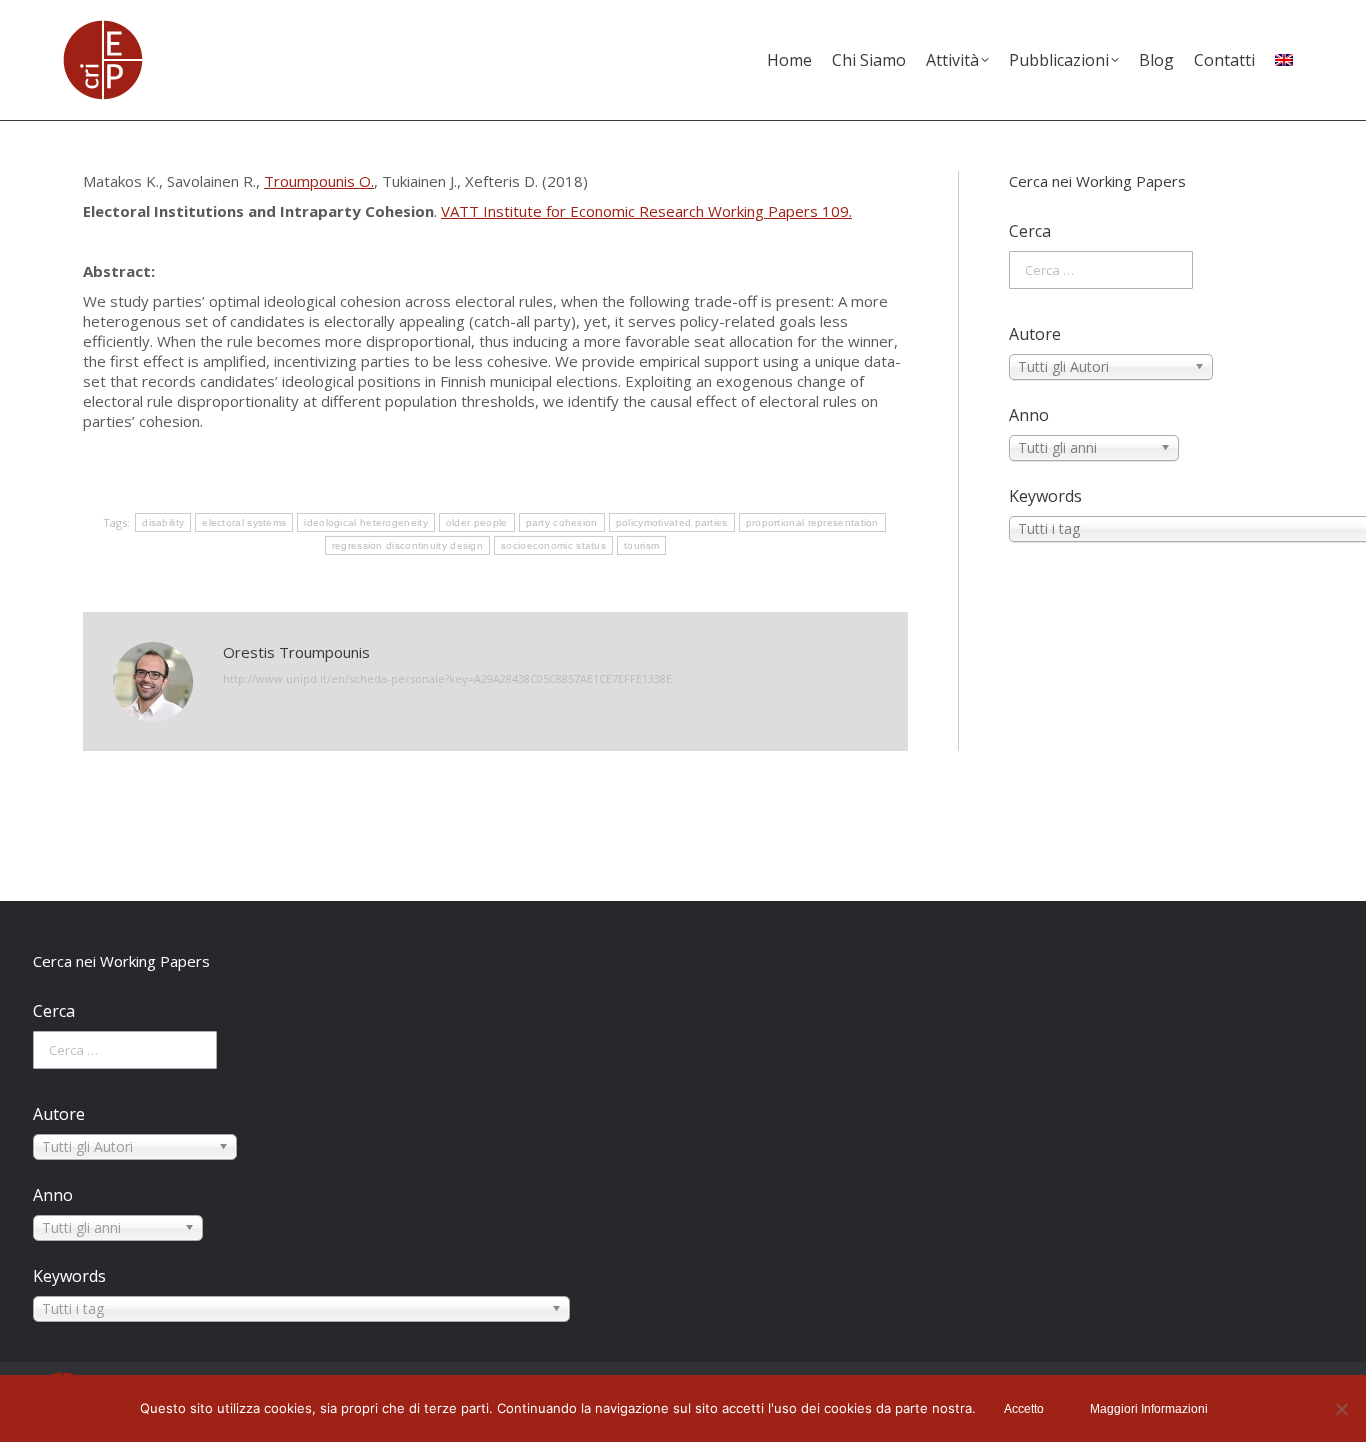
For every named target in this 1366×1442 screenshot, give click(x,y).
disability (163, 522)
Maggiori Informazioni (1149, 1409)
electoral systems (244, 522)
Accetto (1024, 1409)
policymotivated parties (672, 522)
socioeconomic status (553, 545)
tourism (641, 545)
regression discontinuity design (407, 545)
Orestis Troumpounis (296, 652)
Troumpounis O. (319, 181)
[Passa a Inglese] (1284, 60)
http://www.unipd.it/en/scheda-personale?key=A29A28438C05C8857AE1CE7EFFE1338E (447, 678)
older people (477, 522)
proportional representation (812, 522)
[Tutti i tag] (1146, 529)
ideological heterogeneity (366, 522)
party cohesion (562, 522)
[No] (1341, 1409)
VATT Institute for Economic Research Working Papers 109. (646, 211)
